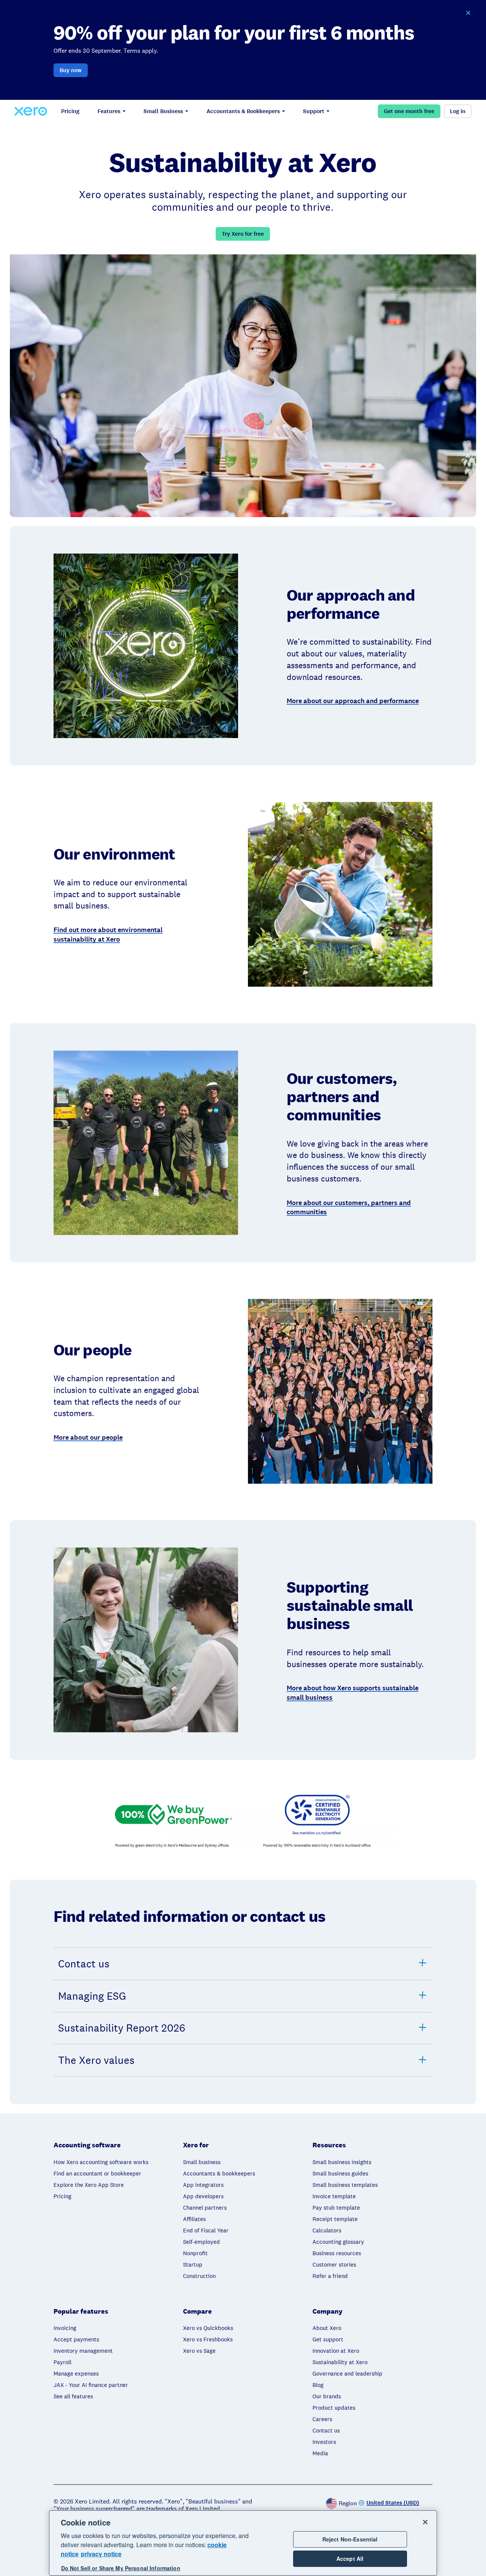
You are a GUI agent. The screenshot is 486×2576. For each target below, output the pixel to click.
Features (109, 111)
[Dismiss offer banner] (468, 13)
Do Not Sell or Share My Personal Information (121, 2568)
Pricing (70, 111)
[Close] (425, 2522)
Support (314, 111)
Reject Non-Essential (350, 2539)
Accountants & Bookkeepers (243, 111)
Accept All (350, 2559)
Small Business (163, 111)
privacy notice (101, 2554)
